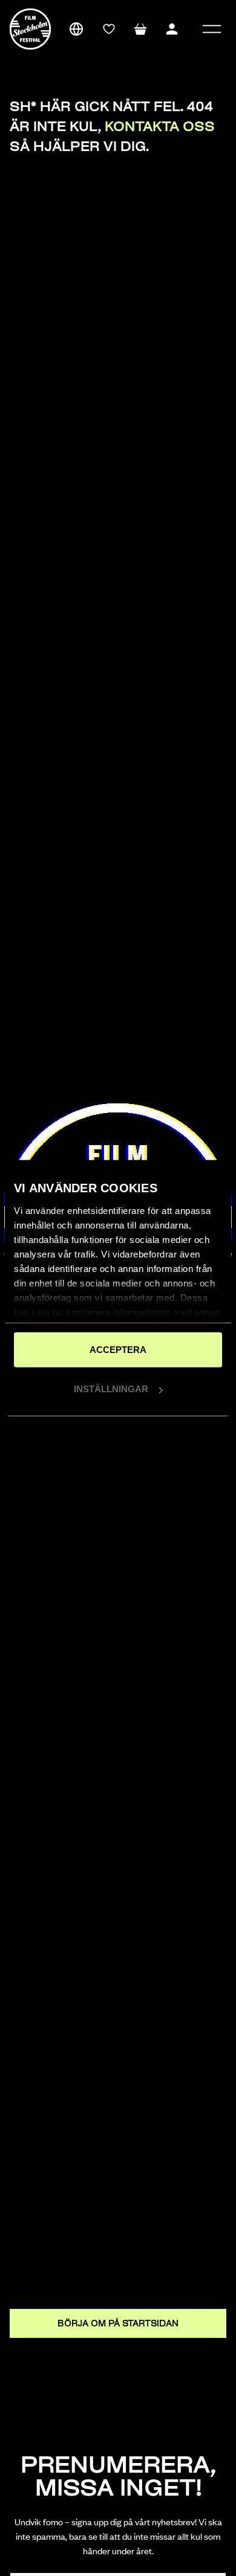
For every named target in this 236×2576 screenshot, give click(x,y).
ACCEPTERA (118, 1349)
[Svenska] (76, 29)
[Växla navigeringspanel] (212, 29)
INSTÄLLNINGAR (111, 1389)
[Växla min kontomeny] (172, 29)
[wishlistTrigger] (109, 29)
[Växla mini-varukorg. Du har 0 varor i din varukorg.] (140, 29)
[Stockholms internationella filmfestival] (30, 29)
